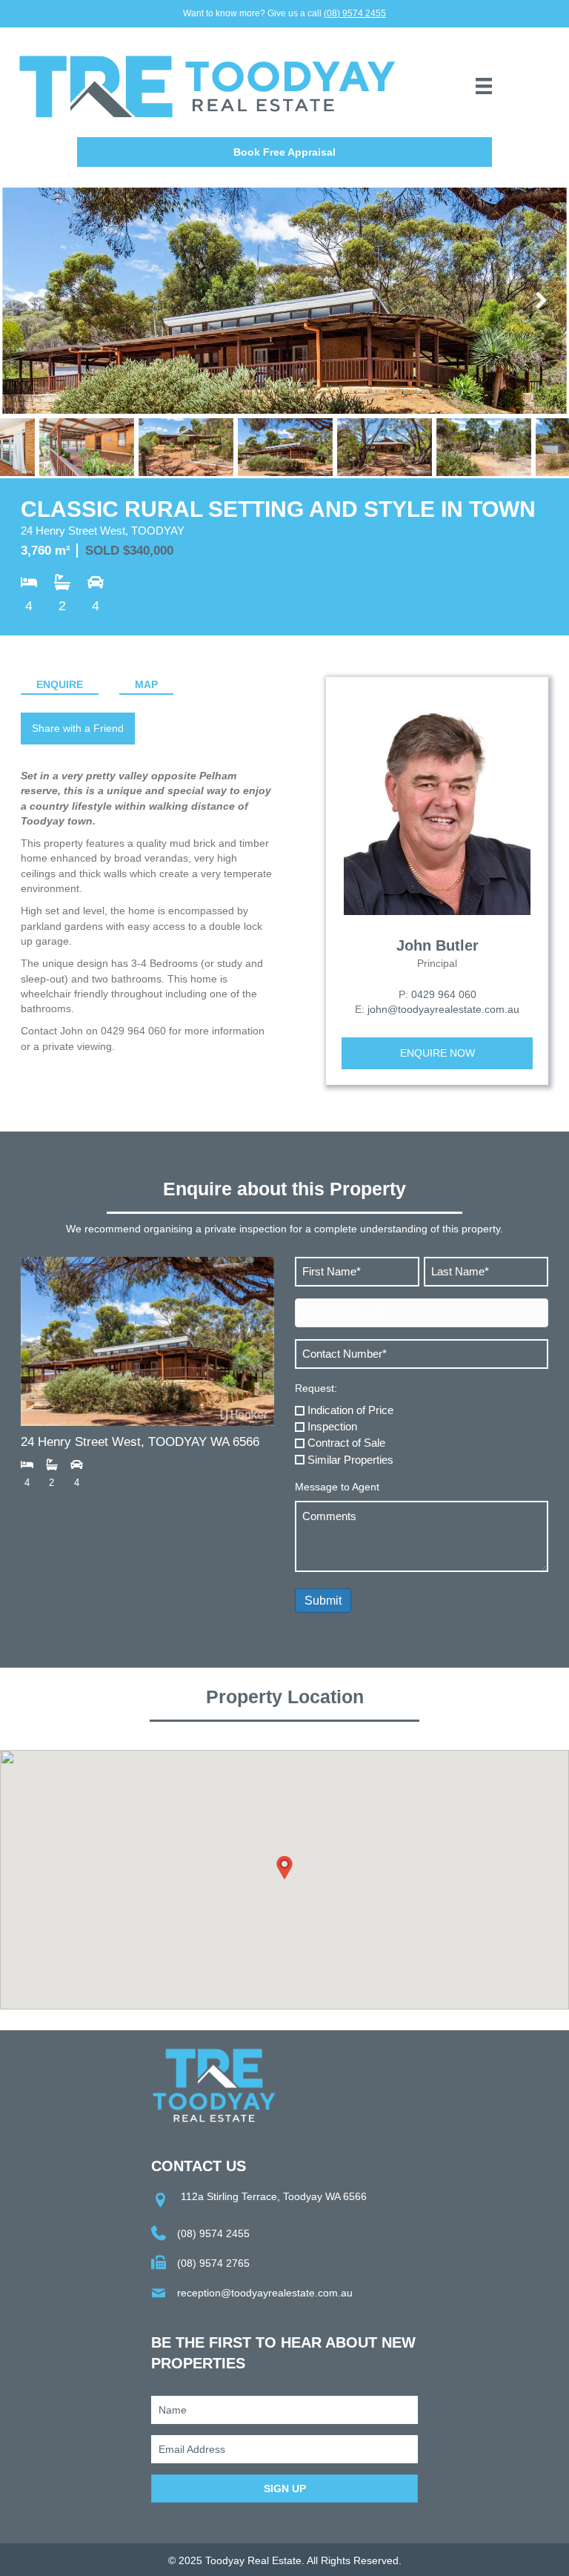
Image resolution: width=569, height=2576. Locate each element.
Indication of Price (350, 1410)
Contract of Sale (346, 1443)
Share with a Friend (78, 728)
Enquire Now (437, 1053)
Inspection (332, 1426)
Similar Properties (350, 1460)
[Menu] (484, 86)
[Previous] (30, 301)
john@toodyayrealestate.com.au (443, 1009)
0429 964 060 (444, 994)
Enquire (60, 684)
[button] (284, 152)
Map (146, 684)
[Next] (539, 301)
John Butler (437, 945)
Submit (323, 1601)
